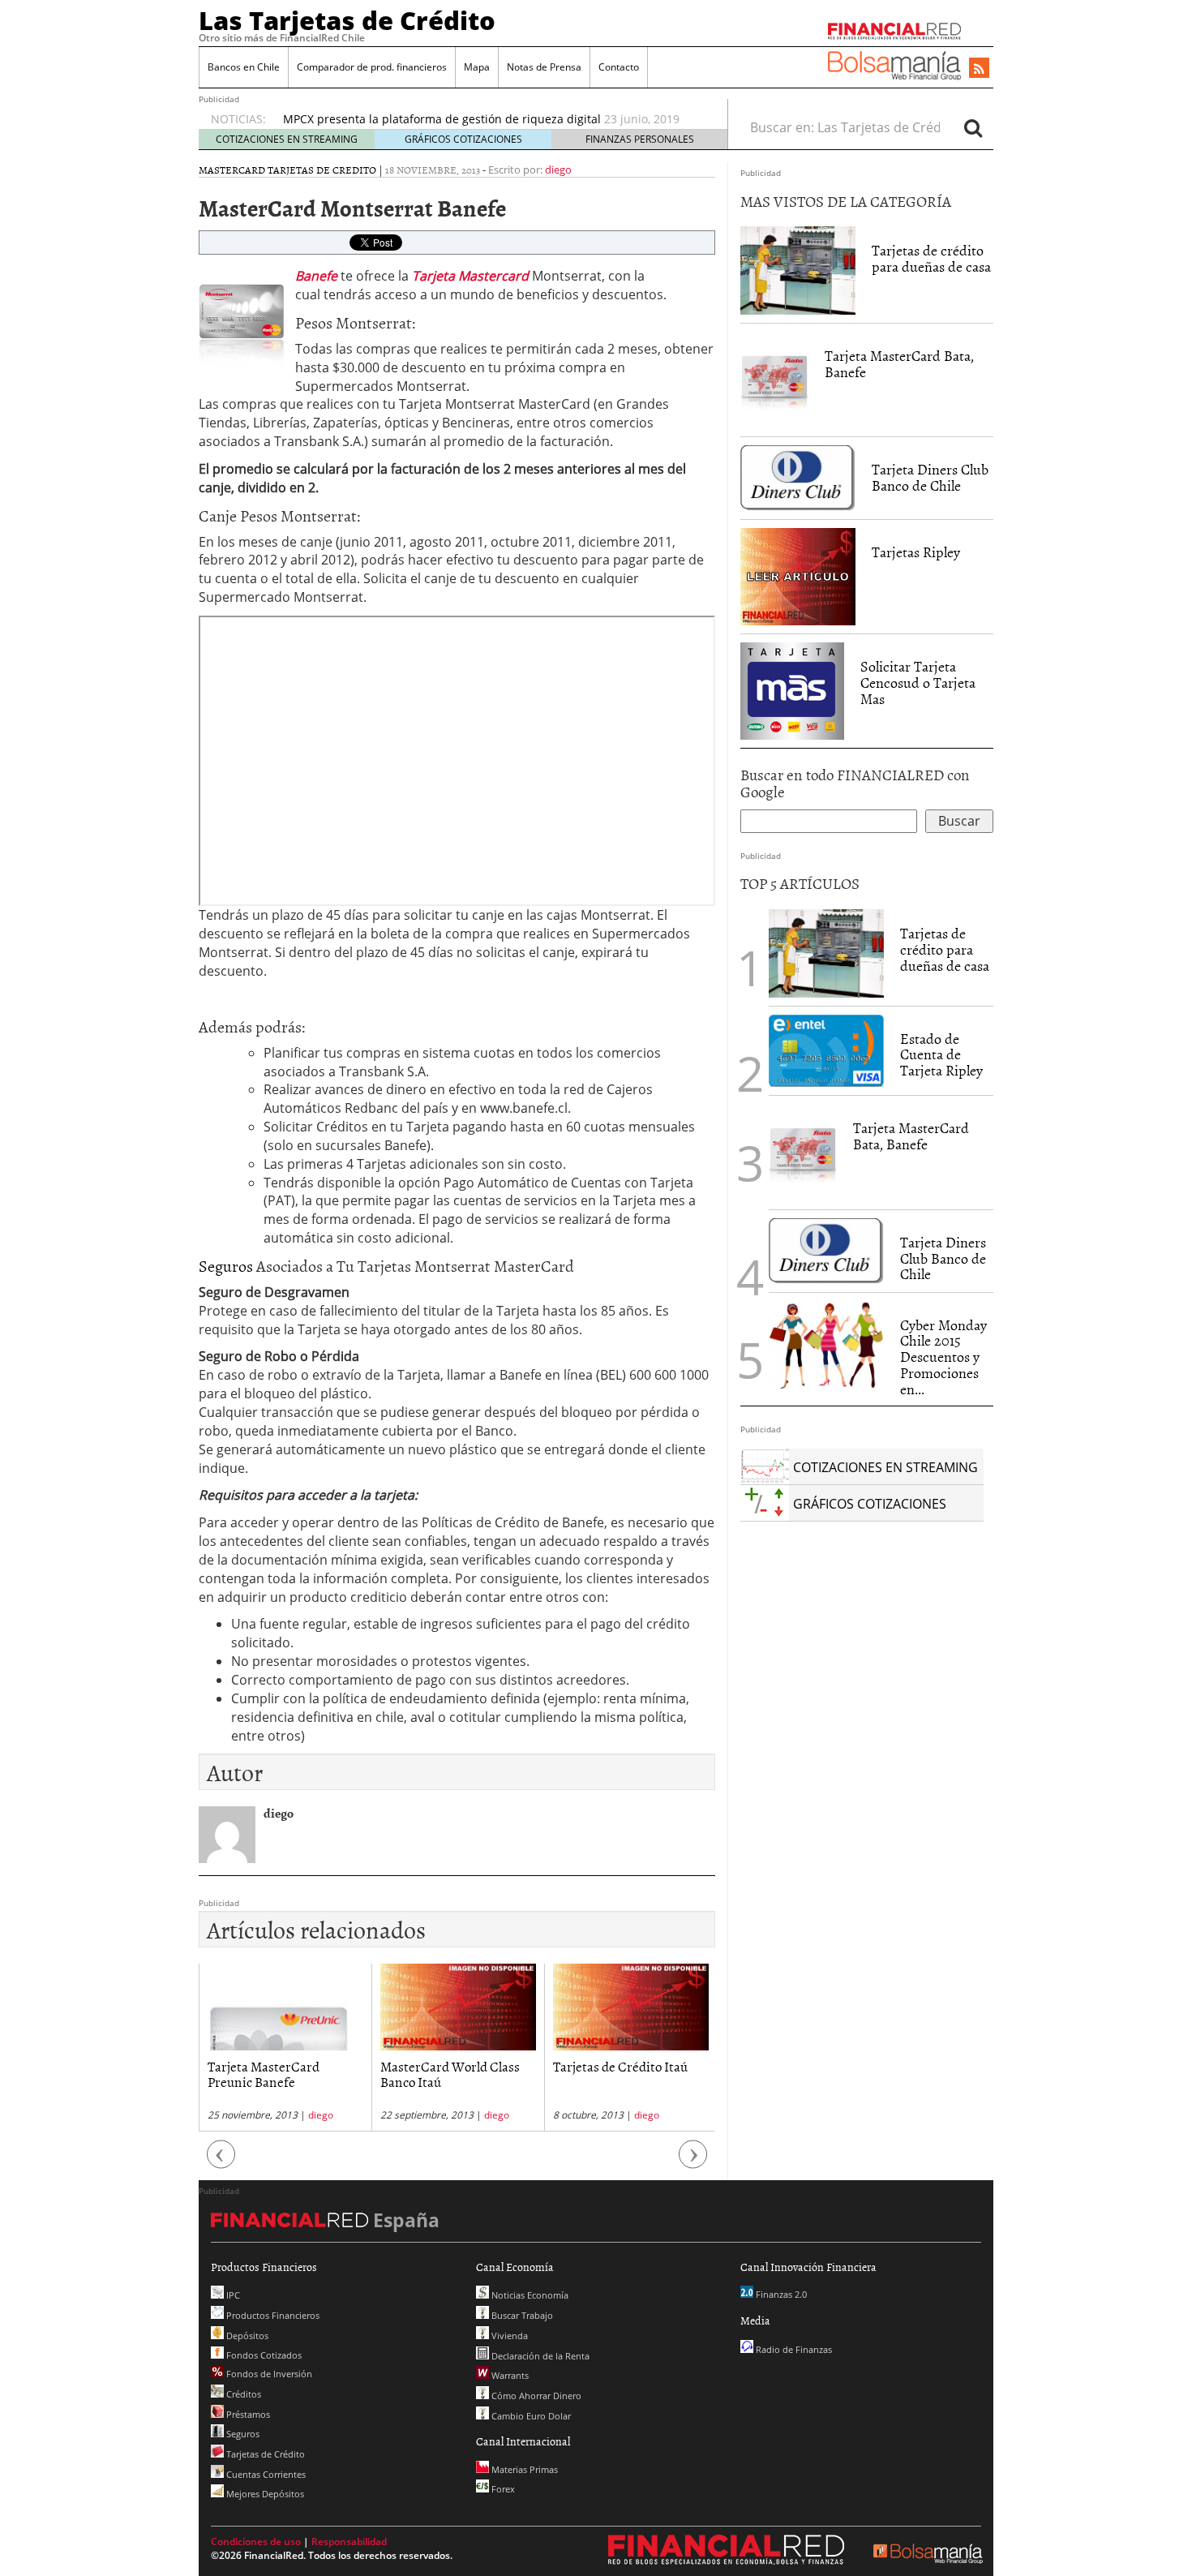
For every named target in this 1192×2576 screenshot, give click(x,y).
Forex (502, 2489)
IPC (232, 2295)
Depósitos (246, 2336)
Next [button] (693, 2163)
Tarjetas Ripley (916, 552)
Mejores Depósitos (264, 2494)
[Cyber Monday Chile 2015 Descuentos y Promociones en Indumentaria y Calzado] (826, 1345)
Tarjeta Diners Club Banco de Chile (930, 477)
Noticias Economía (529, 2295)
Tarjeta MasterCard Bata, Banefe (899, 364)
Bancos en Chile (244, 67)
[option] (490, 119)
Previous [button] (221, 2163)
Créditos (242, 2394)
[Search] (973, 127)
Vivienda (508, 2336)
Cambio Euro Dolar (530, 2416)
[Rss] (979, 69)
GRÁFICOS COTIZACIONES (463, 139)
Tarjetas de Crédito (264, 2454)
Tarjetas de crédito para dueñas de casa (931, 258)
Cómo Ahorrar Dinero (535, 2396)
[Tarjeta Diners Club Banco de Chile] (798, 477)
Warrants (509, 2375)
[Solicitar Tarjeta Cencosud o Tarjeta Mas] (792, 689)
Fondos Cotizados (263, 2355)
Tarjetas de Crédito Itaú (448, 2066)
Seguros (227, 1265)
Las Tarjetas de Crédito (347, 20)
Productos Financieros (272, 2315)
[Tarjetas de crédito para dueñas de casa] (798, 269)
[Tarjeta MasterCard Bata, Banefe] (774, 379)
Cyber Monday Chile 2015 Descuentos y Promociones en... (943, 1357)
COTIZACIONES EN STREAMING (287, 139)
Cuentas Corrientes (265, 2474)
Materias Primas (523, 2469)
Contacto (619, 67)
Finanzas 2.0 (780, 2294)
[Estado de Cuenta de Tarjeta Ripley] (826, 1051)
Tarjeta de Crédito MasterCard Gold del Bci (400, 119)
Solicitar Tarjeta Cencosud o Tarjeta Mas (918, 683)
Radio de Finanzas (793, 2349)
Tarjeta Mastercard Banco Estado (626, 2074)
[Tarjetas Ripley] (798, 575)
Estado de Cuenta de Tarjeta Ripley (941, 1055)
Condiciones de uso (256, 2542)
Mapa (477, 67)
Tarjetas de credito (322, 170)
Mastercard (232, 170)
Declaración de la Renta (539, 2356)
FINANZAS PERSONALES (640, 139)
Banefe (316, 276)
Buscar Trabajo (521, 2315)
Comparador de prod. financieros (372, 67)
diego (558, 170)
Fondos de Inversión (268, 2374)
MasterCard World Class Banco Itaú (277, 2074)
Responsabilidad (349, 2542)
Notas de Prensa (544, 67)
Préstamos (247, 2414)
